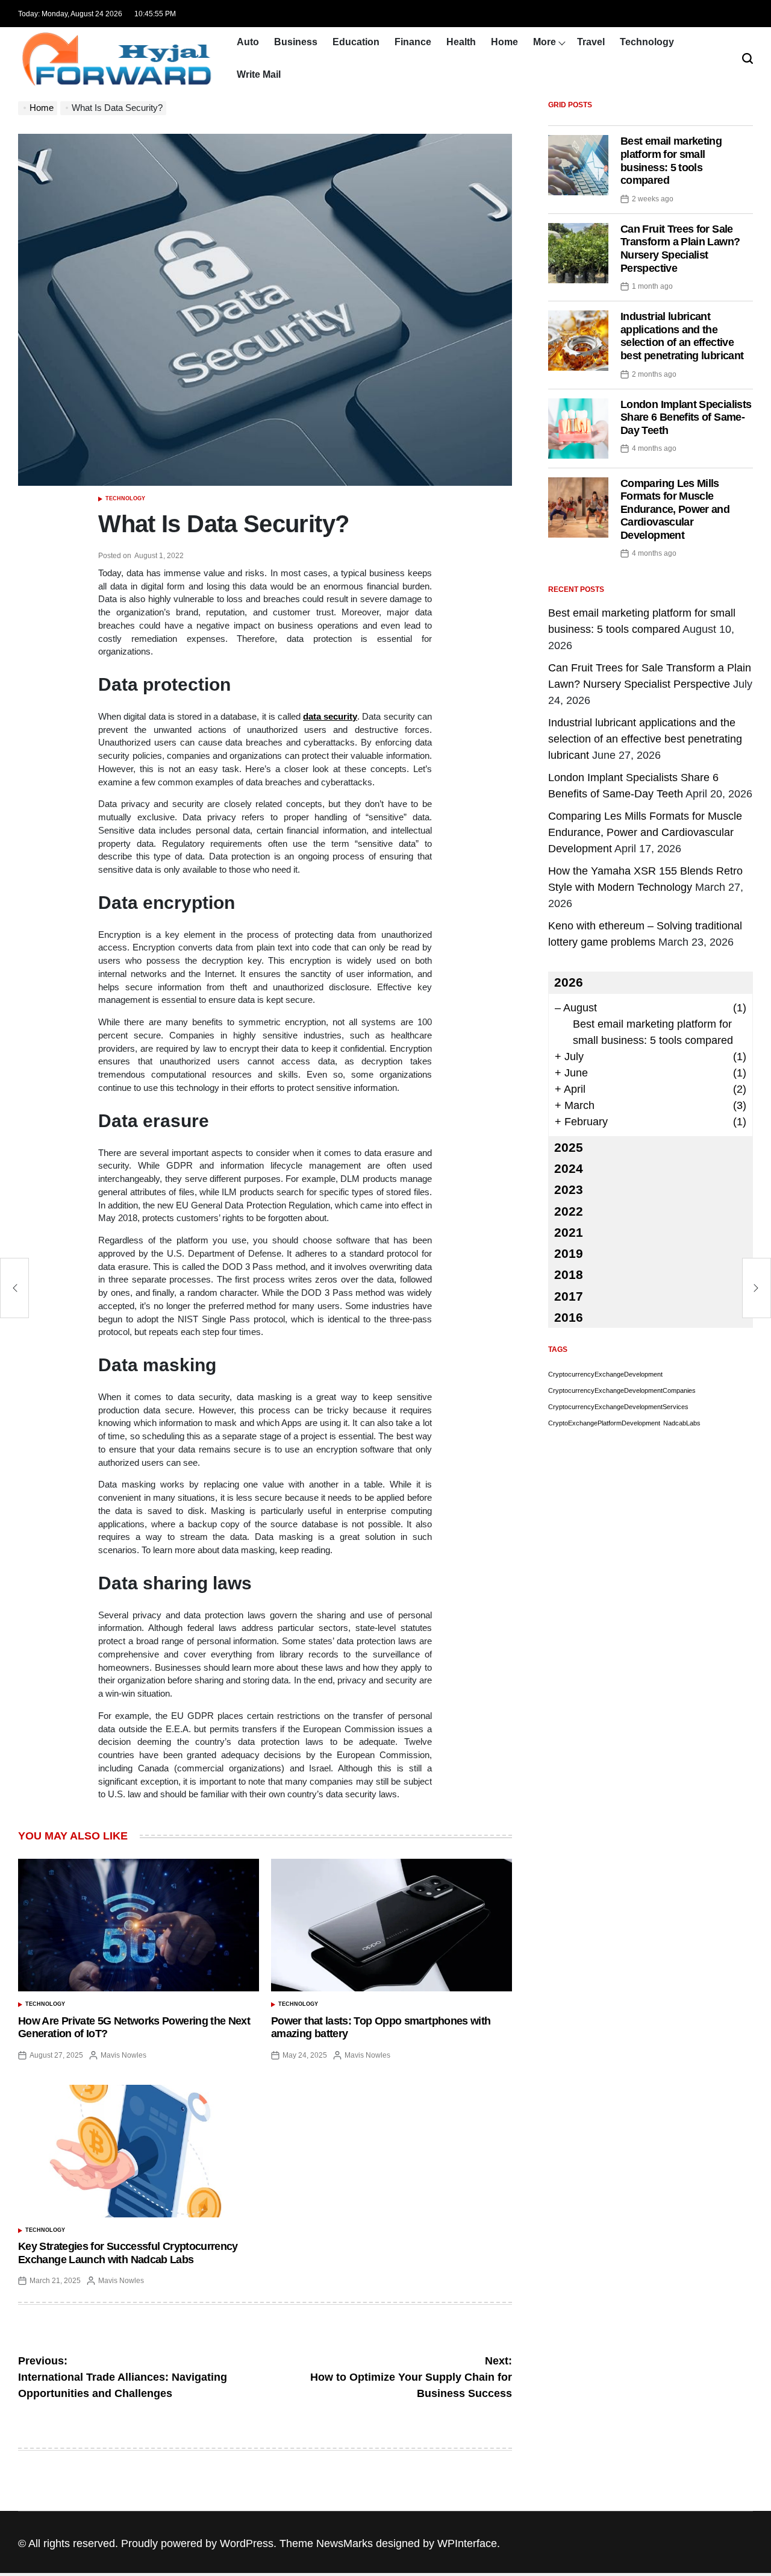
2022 (569, 1211)
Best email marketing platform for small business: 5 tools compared (671, 161)
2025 (569, 1147)
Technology (647, 42)
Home (504, 42)
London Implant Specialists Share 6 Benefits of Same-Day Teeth (686, 417)
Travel (591, 42)
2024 (569, 1168)
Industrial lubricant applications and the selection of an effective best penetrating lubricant (682, 336)
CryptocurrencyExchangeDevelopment (605, 1374)
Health (461, 42)
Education (356, 42)
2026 (569, 982)
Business (296, 42)
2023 (569, 1189)
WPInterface (467, 2543)
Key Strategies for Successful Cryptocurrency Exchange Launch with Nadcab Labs (128, 2253)
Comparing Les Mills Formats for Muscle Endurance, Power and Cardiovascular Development (675, 509)
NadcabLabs (682, 1423)
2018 (569, 1274)
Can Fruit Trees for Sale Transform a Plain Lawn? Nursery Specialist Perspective (680, 249)
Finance (413, 42)
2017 (569, 1296)
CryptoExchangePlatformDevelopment (604, 1423)
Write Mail (259, 74)
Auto (248, 42)
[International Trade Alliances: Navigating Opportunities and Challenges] (14, 1288)
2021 (569, 1232)
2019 (569, 1253)
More (545, 42)
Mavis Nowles (123, 2055)
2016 (569, 1317)
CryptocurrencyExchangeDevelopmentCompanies (622, 1390)
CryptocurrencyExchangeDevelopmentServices (618, 1407)
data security (330, 717)
